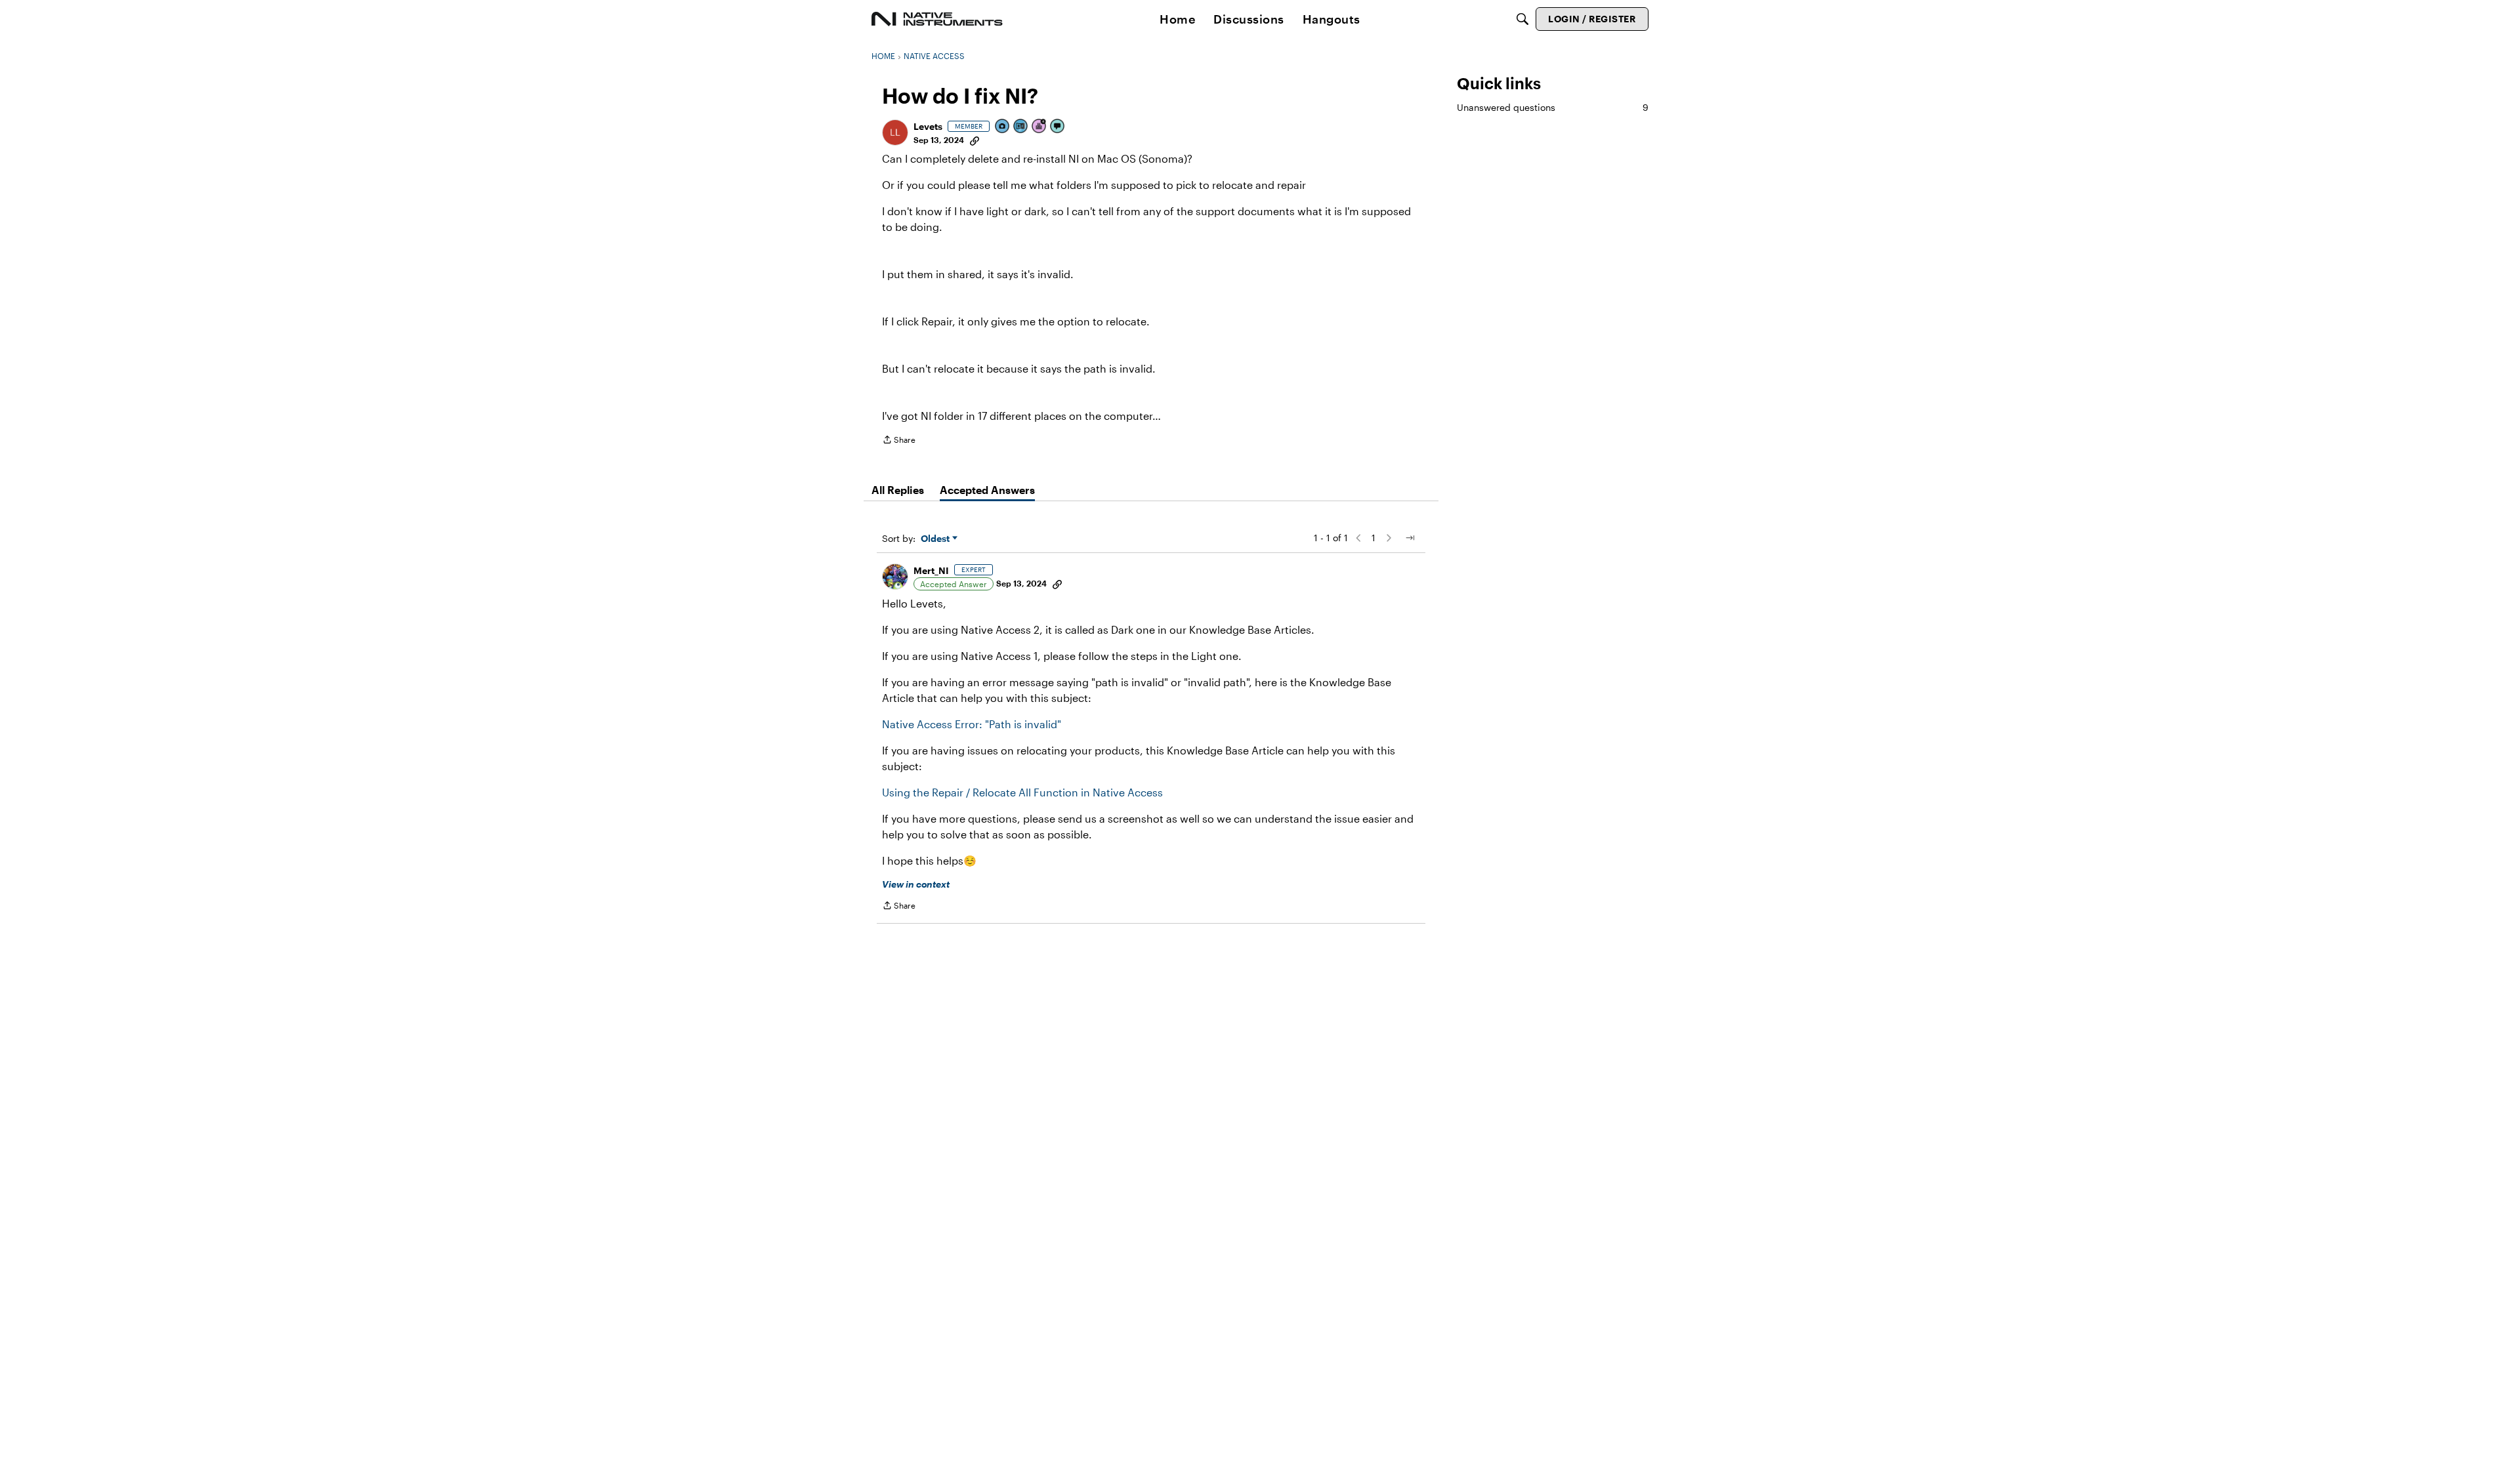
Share (899, 441)
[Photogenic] (1003, 127)
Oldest (936, 539)
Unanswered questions (1553, 107)
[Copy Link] (975, 140)
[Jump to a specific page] (1410, 538)
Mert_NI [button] (931, 570)
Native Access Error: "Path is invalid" (972, 724)
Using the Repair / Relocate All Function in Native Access (1022, 792)
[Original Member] (1021, 127)
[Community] (937, 19)
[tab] (898, 490)
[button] (895, 133)
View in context (916, 884)
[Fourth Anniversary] (1039, 127)
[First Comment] (1058, 127)
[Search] (1522, 19)
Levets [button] (928, 126)
